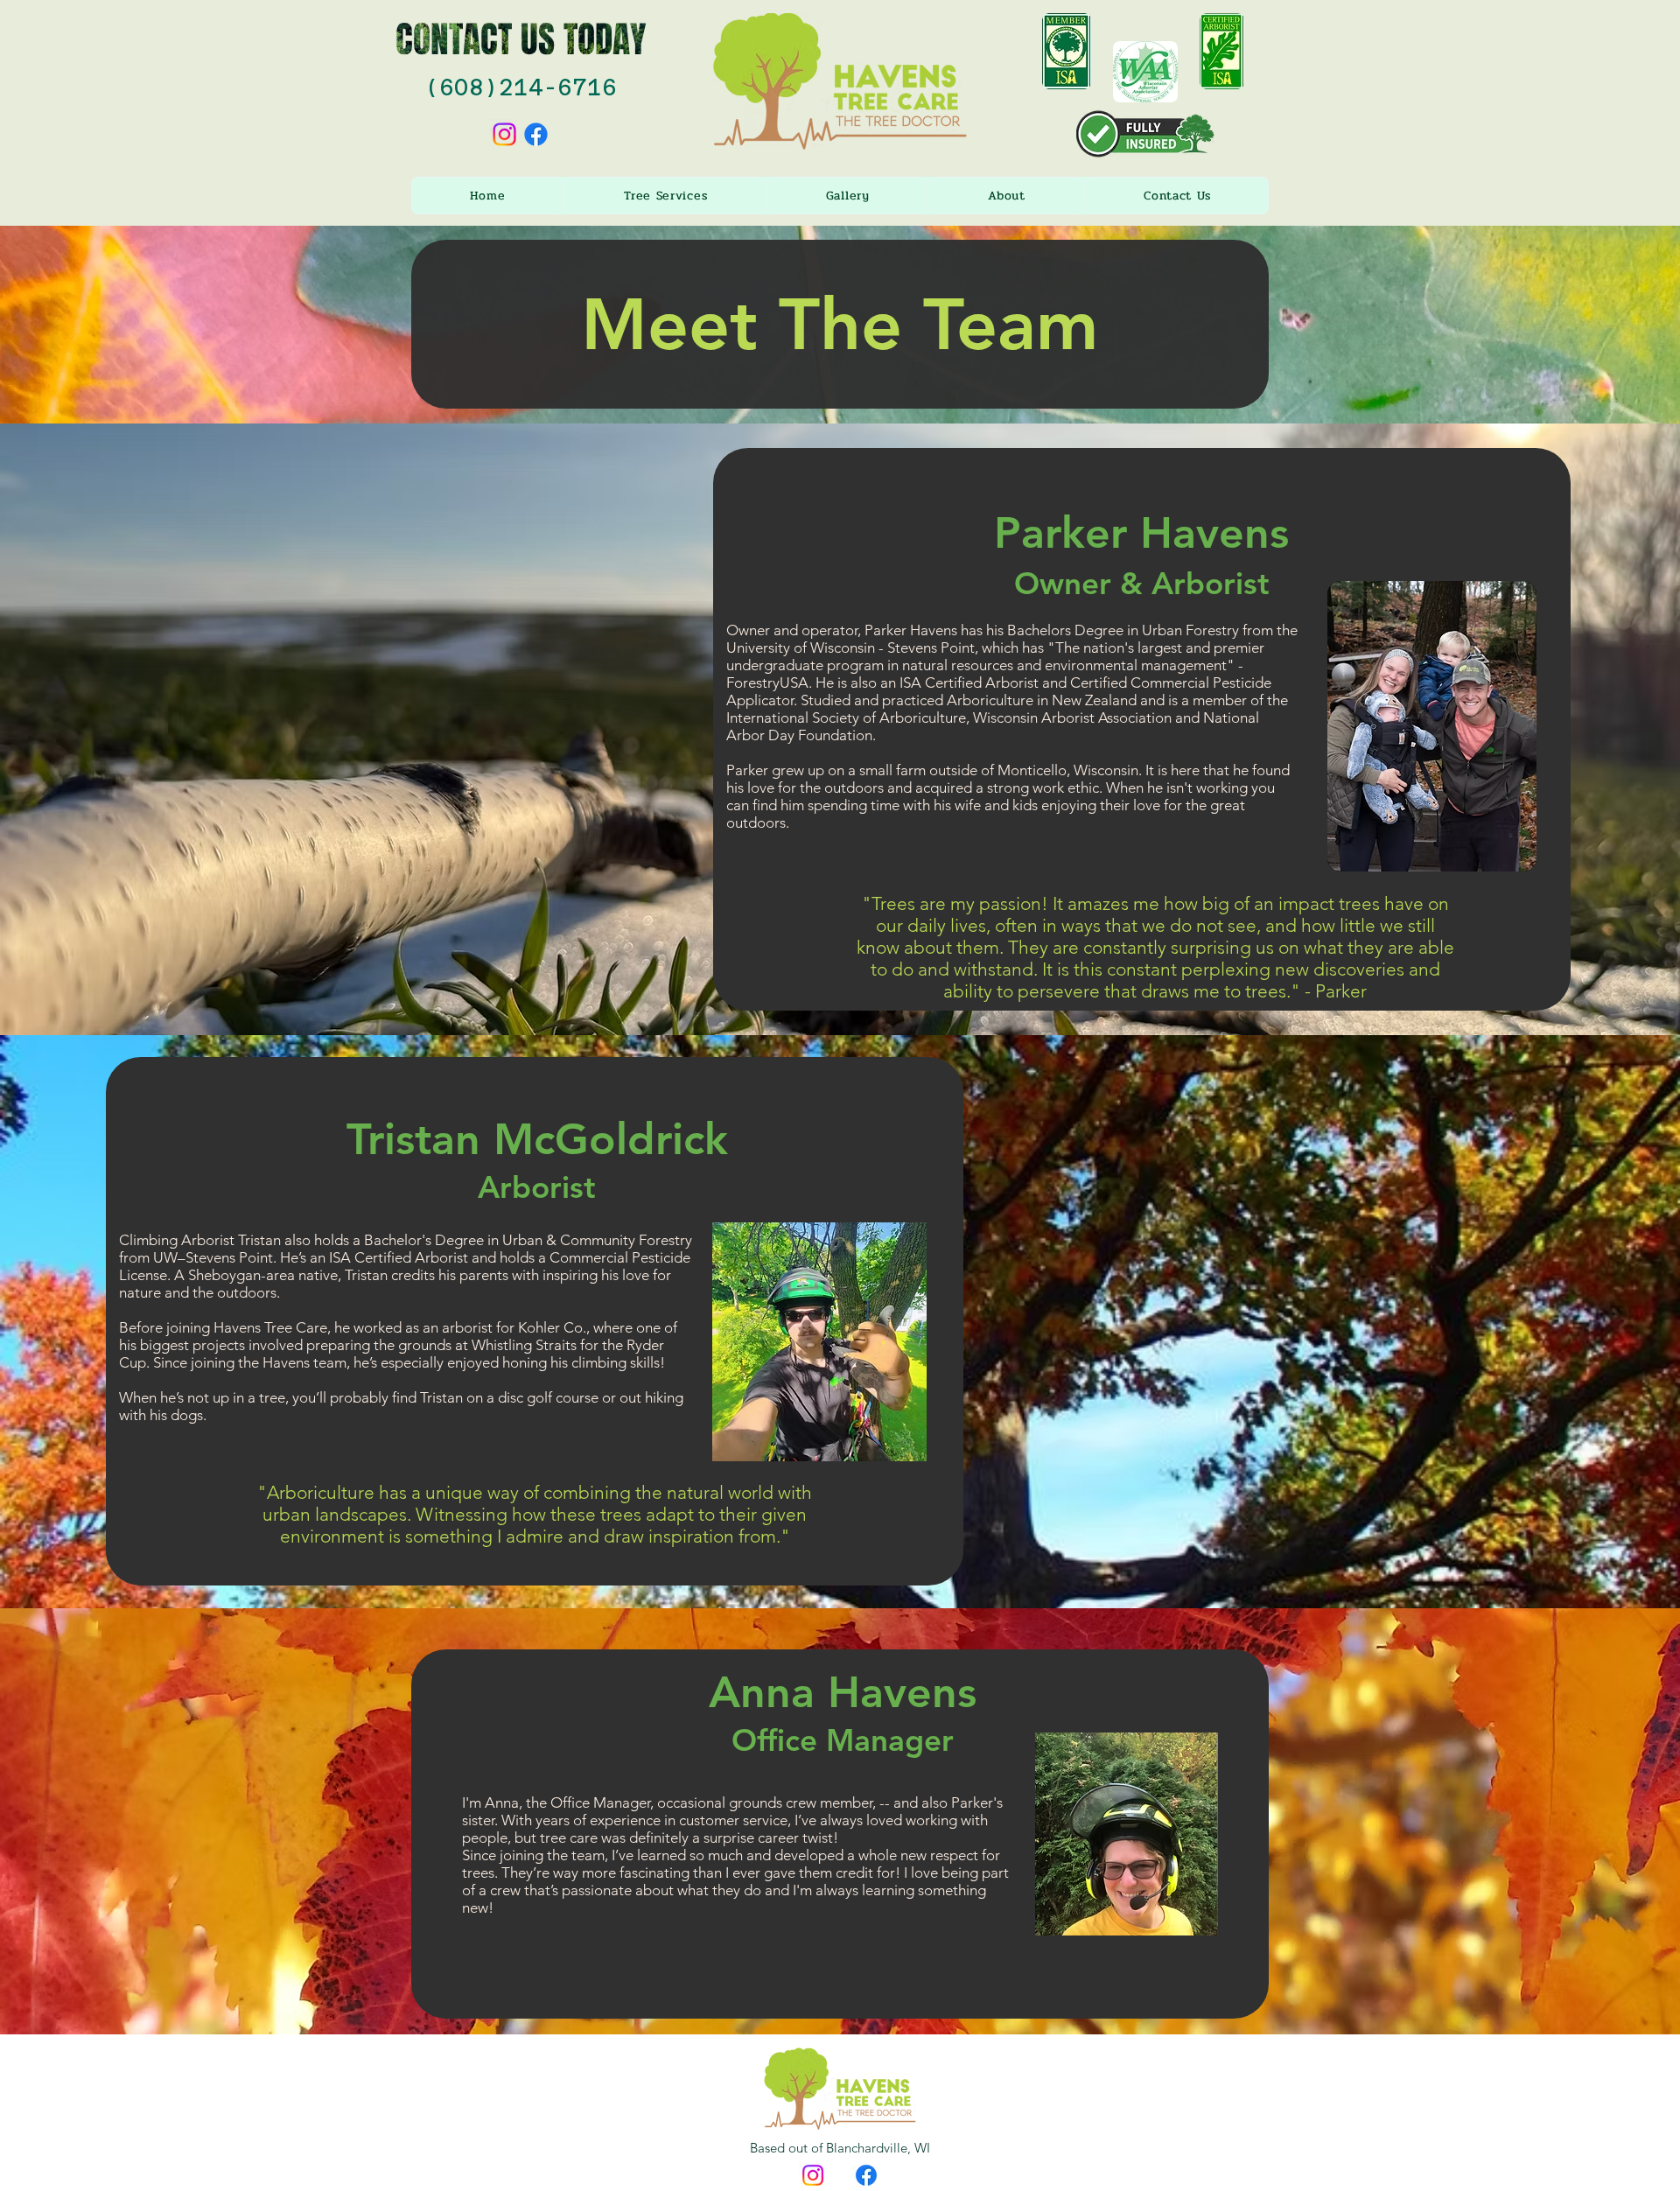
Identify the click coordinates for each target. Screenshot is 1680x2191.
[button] (665, 196)
